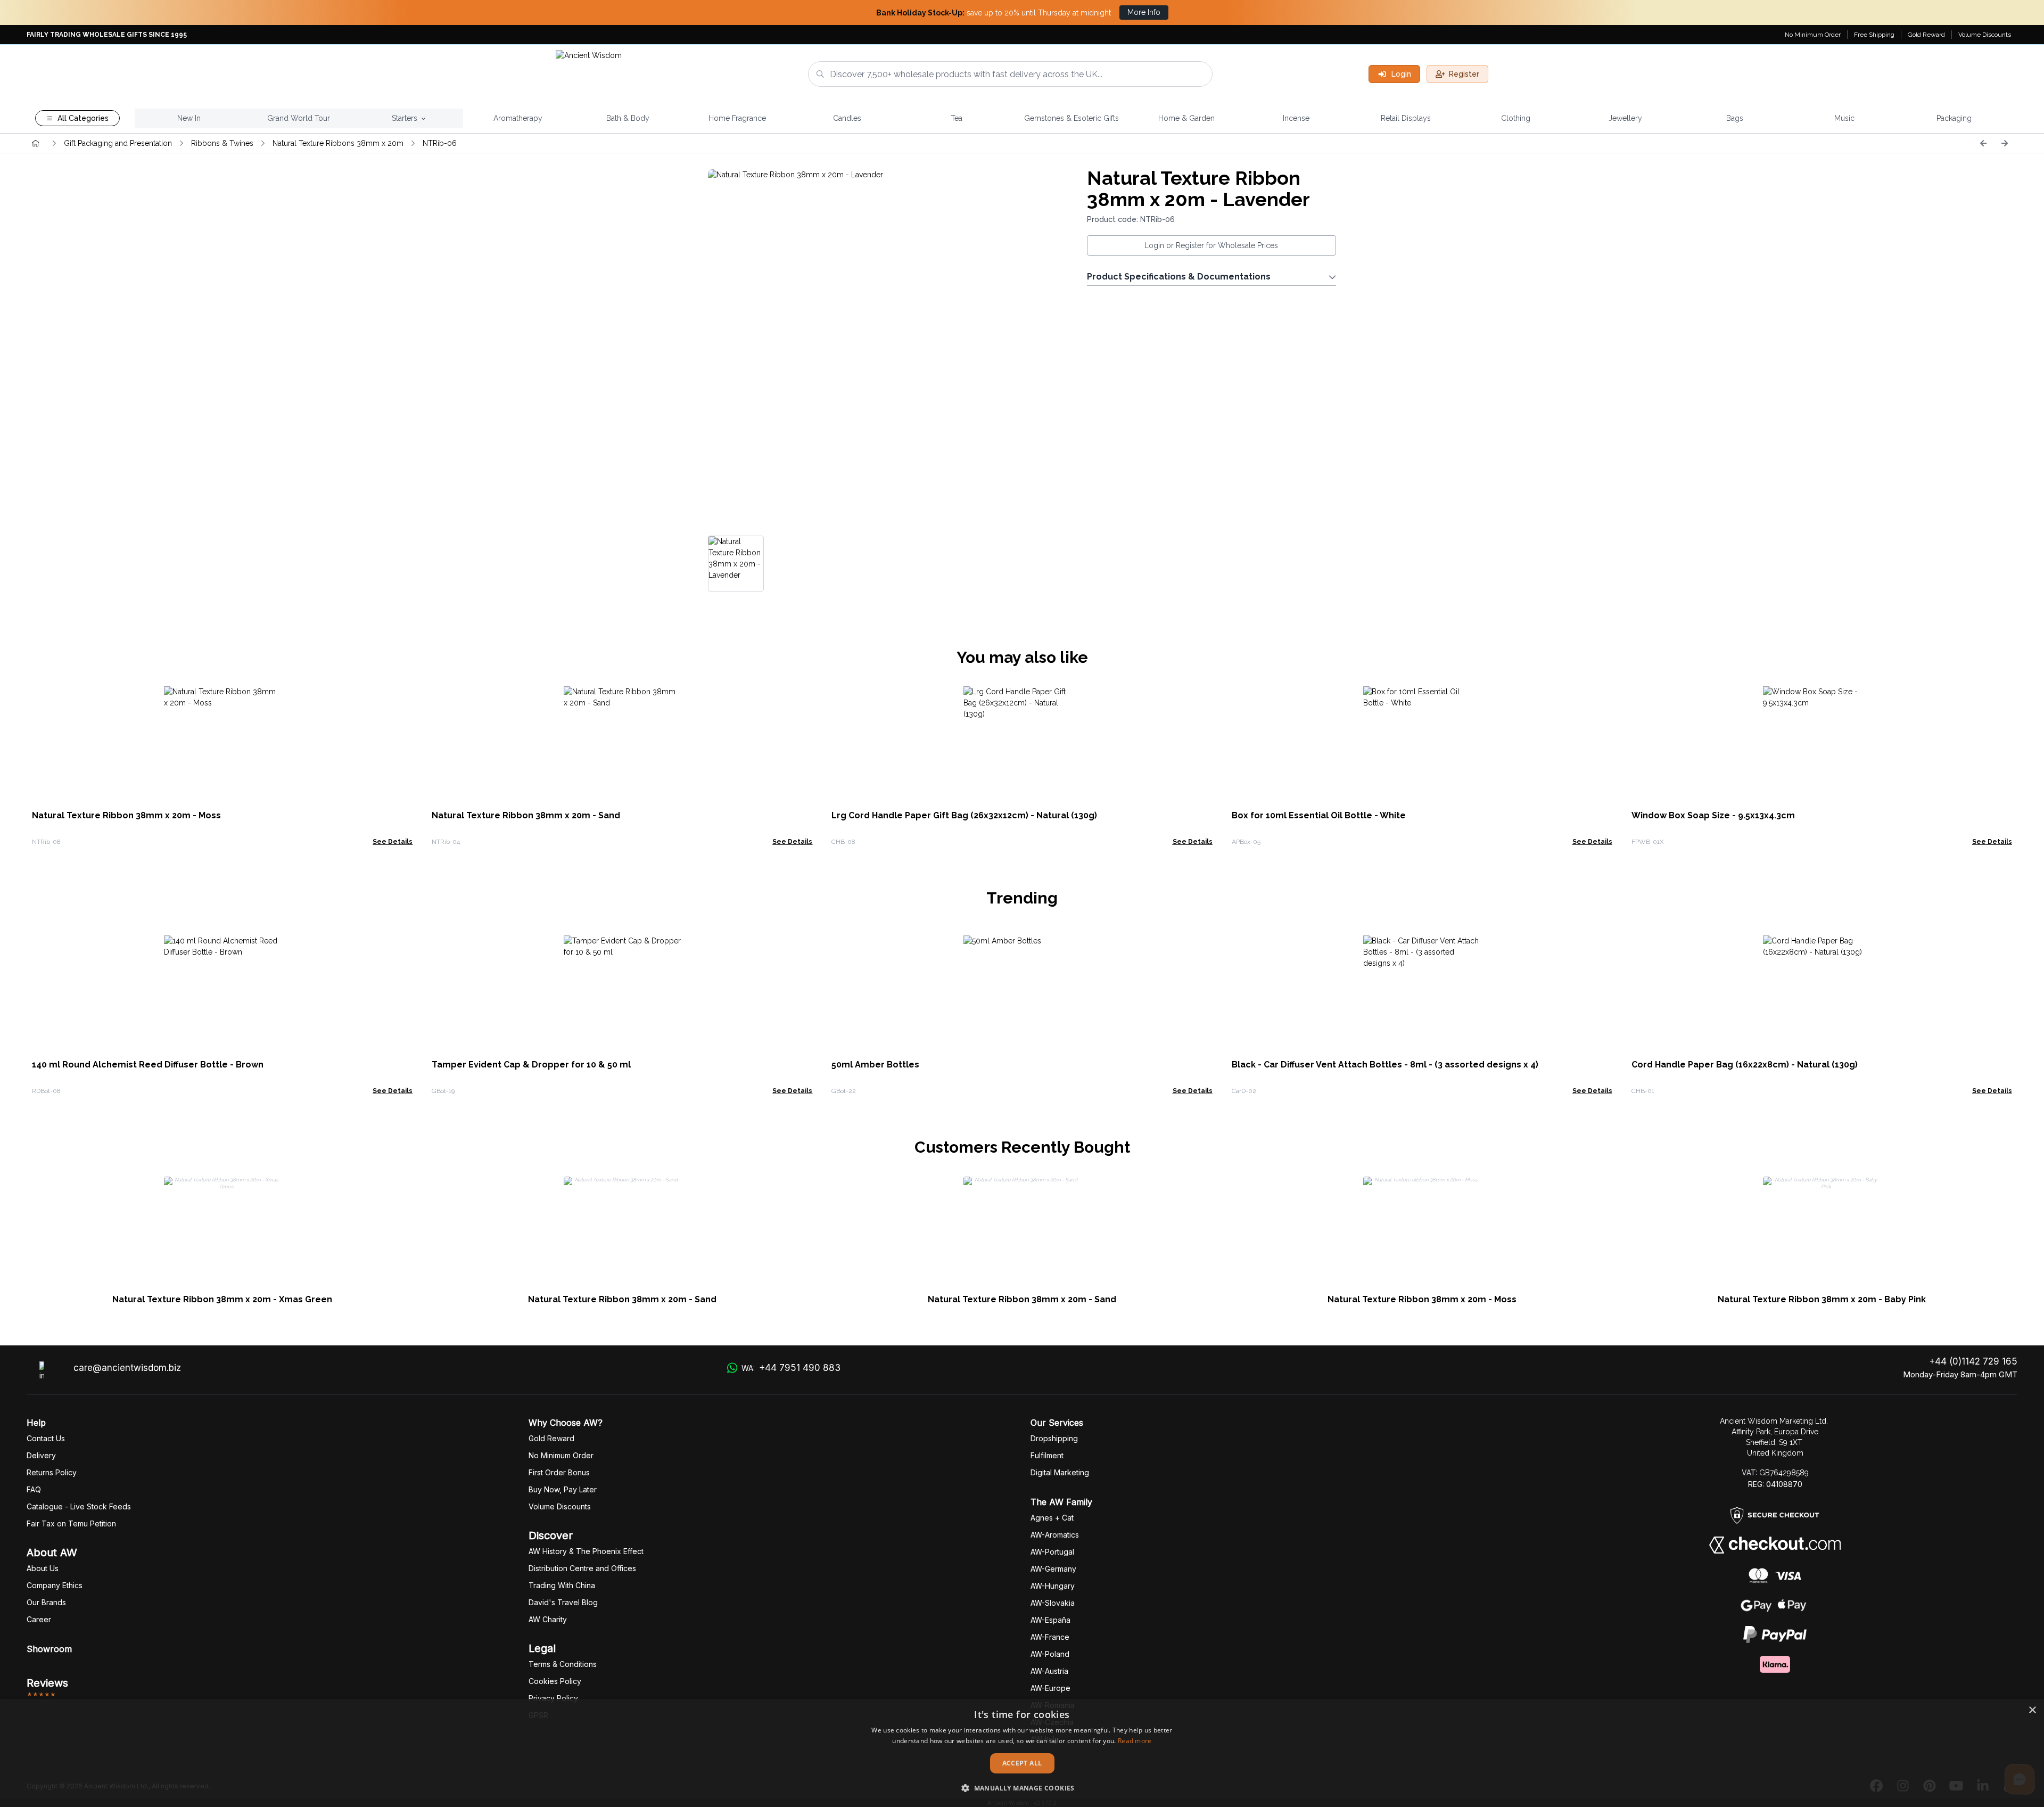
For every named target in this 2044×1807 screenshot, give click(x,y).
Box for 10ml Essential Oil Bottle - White (1319, 815)
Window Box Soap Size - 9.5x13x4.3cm (1713, 815)
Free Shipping (1874, 35)
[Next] (2005, 143)
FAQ (34, 1489)
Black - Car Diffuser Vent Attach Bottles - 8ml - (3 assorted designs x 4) (1385, 1065)
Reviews (47, 1683)
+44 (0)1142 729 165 (1973, 1361)
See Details (393, 842)
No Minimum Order (1813, 35)
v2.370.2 (1045, 1803)
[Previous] (1983, 143)
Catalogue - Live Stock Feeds (79, 1506)
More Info (1144, 12)
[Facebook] (1876, 1786)
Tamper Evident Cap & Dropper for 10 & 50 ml (531, 1065)
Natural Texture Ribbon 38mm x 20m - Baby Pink (1822, 1299)
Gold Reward (1926, 35)
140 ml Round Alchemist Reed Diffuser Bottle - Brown (148, 1065)
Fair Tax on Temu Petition (71, 1523)
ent (1047, 1455)
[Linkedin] (1983, 1786)
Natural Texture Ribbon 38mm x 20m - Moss (126, 815)
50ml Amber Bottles (875, 1065)
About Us (43, 1568)
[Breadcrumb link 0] (36, 143)
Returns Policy (52, 1472)
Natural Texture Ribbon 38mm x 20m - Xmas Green (222, 1299)
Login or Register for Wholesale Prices (1211, 245)
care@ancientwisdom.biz (127, 1368)
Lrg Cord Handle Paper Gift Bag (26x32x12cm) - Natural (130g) (964, 815)
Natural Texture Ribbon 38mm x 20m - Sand (526, 815)
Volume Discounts (1985, 35)
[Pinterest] (1930, 1786)
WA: (791, 1368)
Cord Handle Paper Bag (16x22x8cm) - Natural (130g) (1745, 1065)
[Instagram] (1903, 1786)
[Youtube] (1956, 1786)
